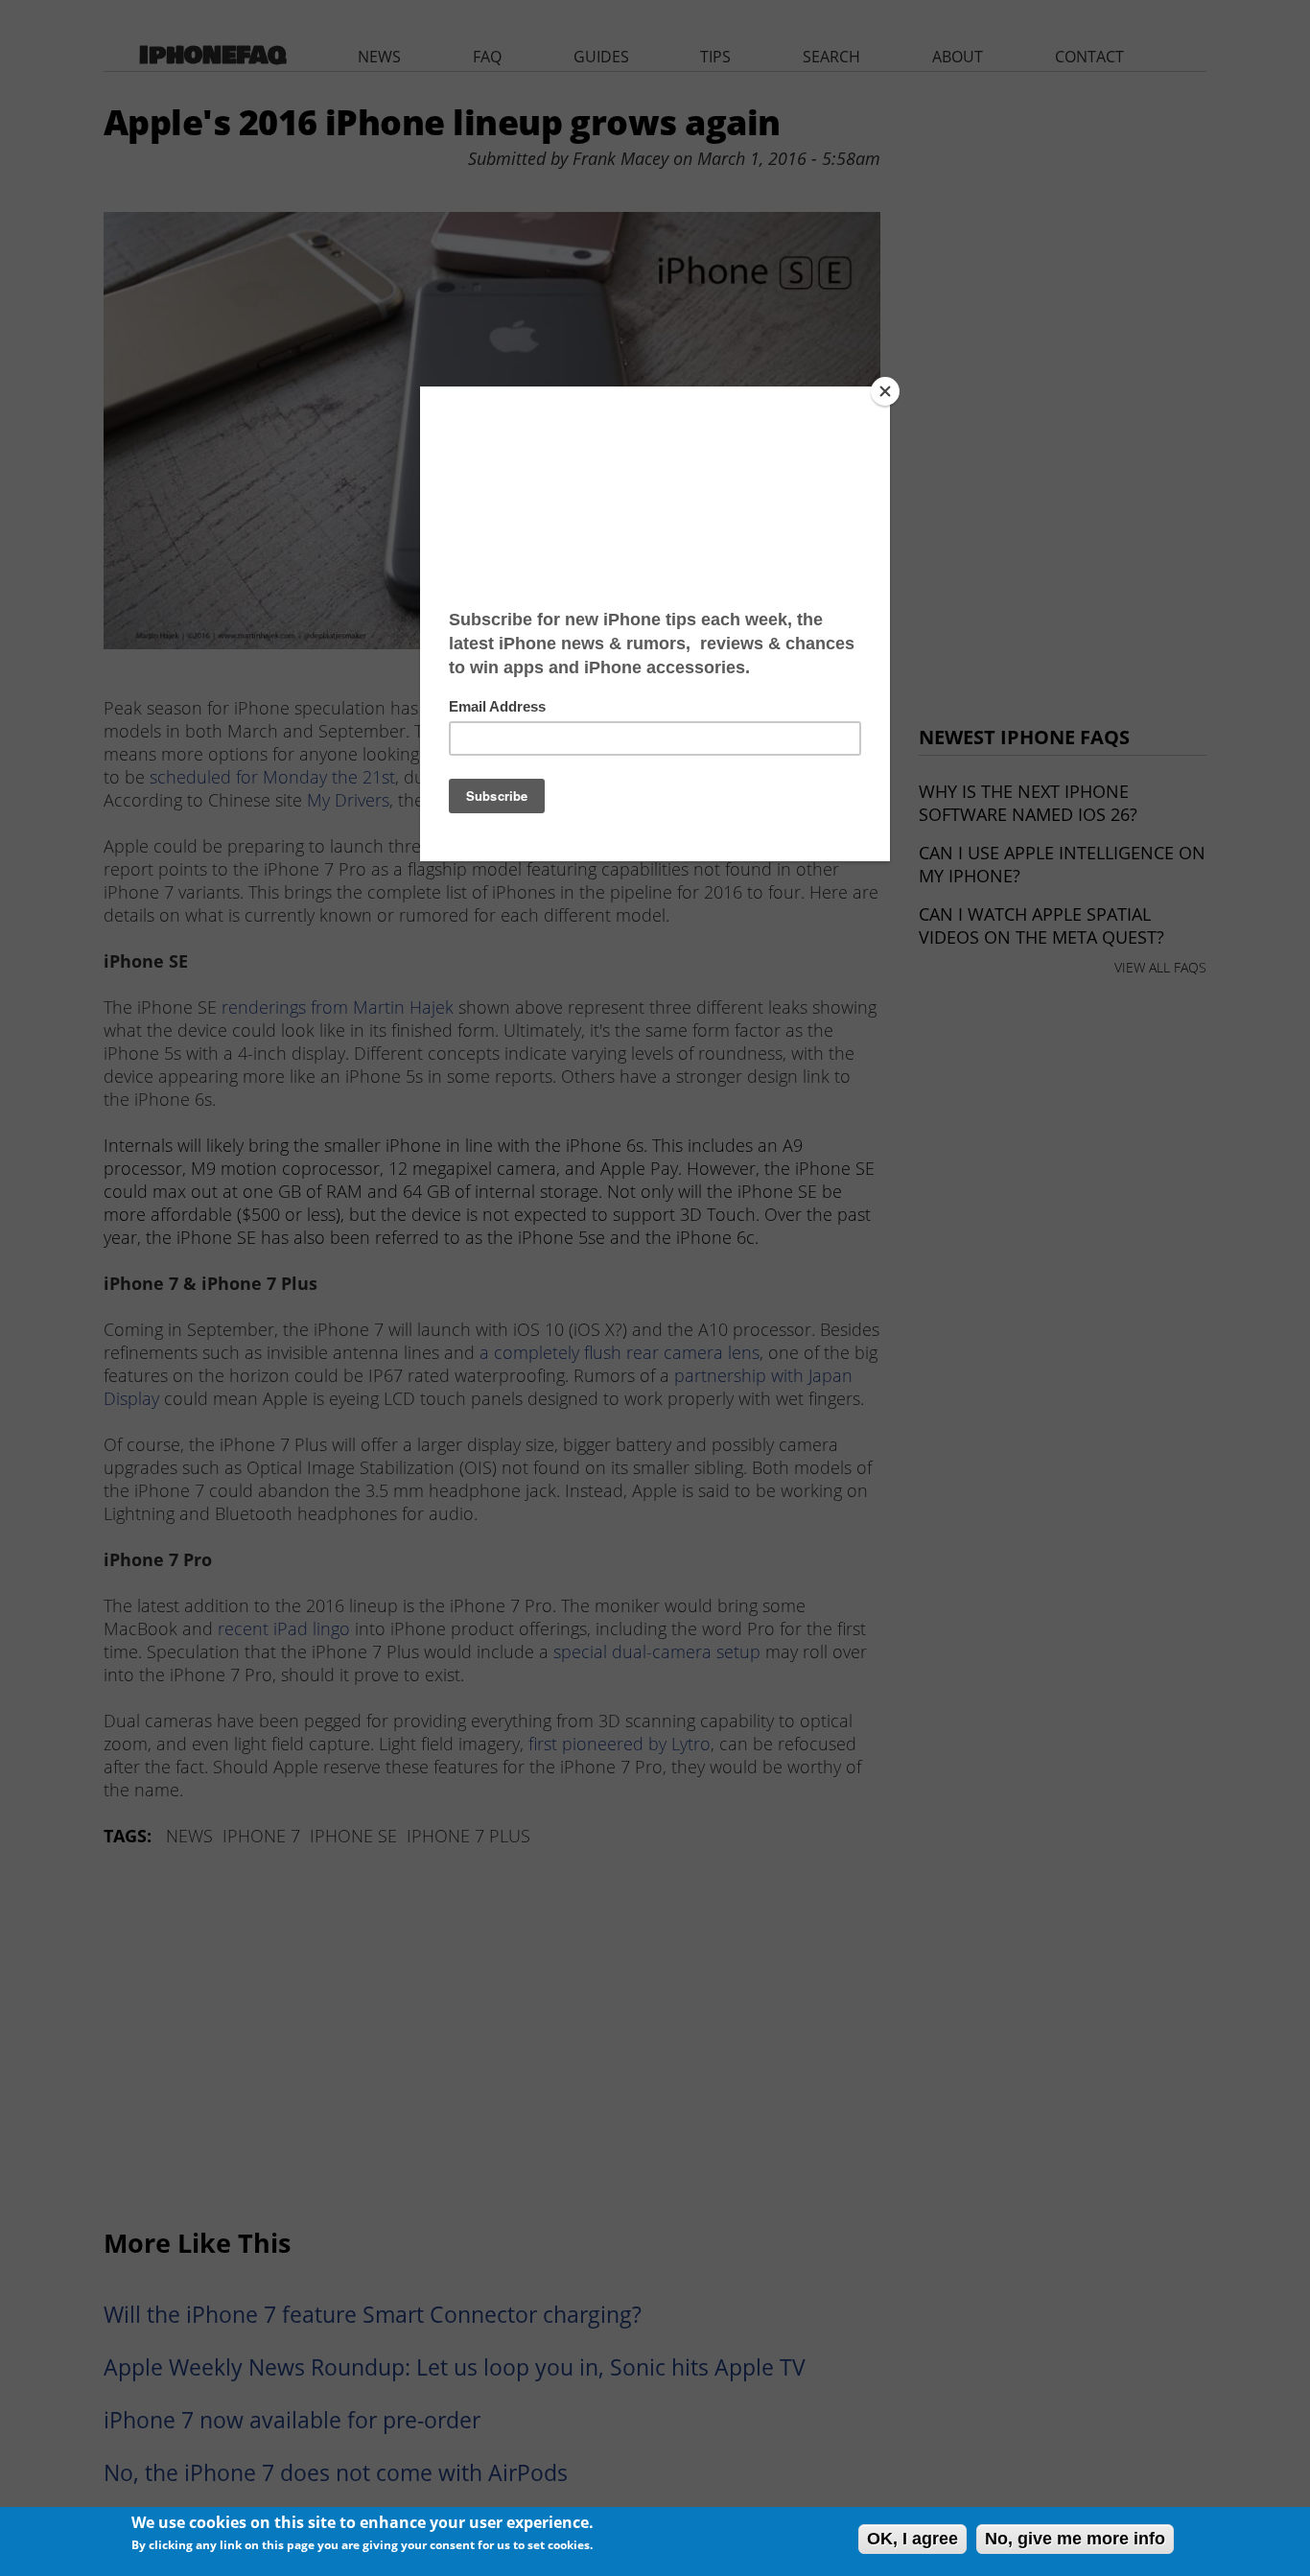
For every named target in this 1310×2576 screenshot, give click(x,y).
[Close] (885, 391)
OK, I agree (912, 2539)
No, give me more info (1075, 2539)
